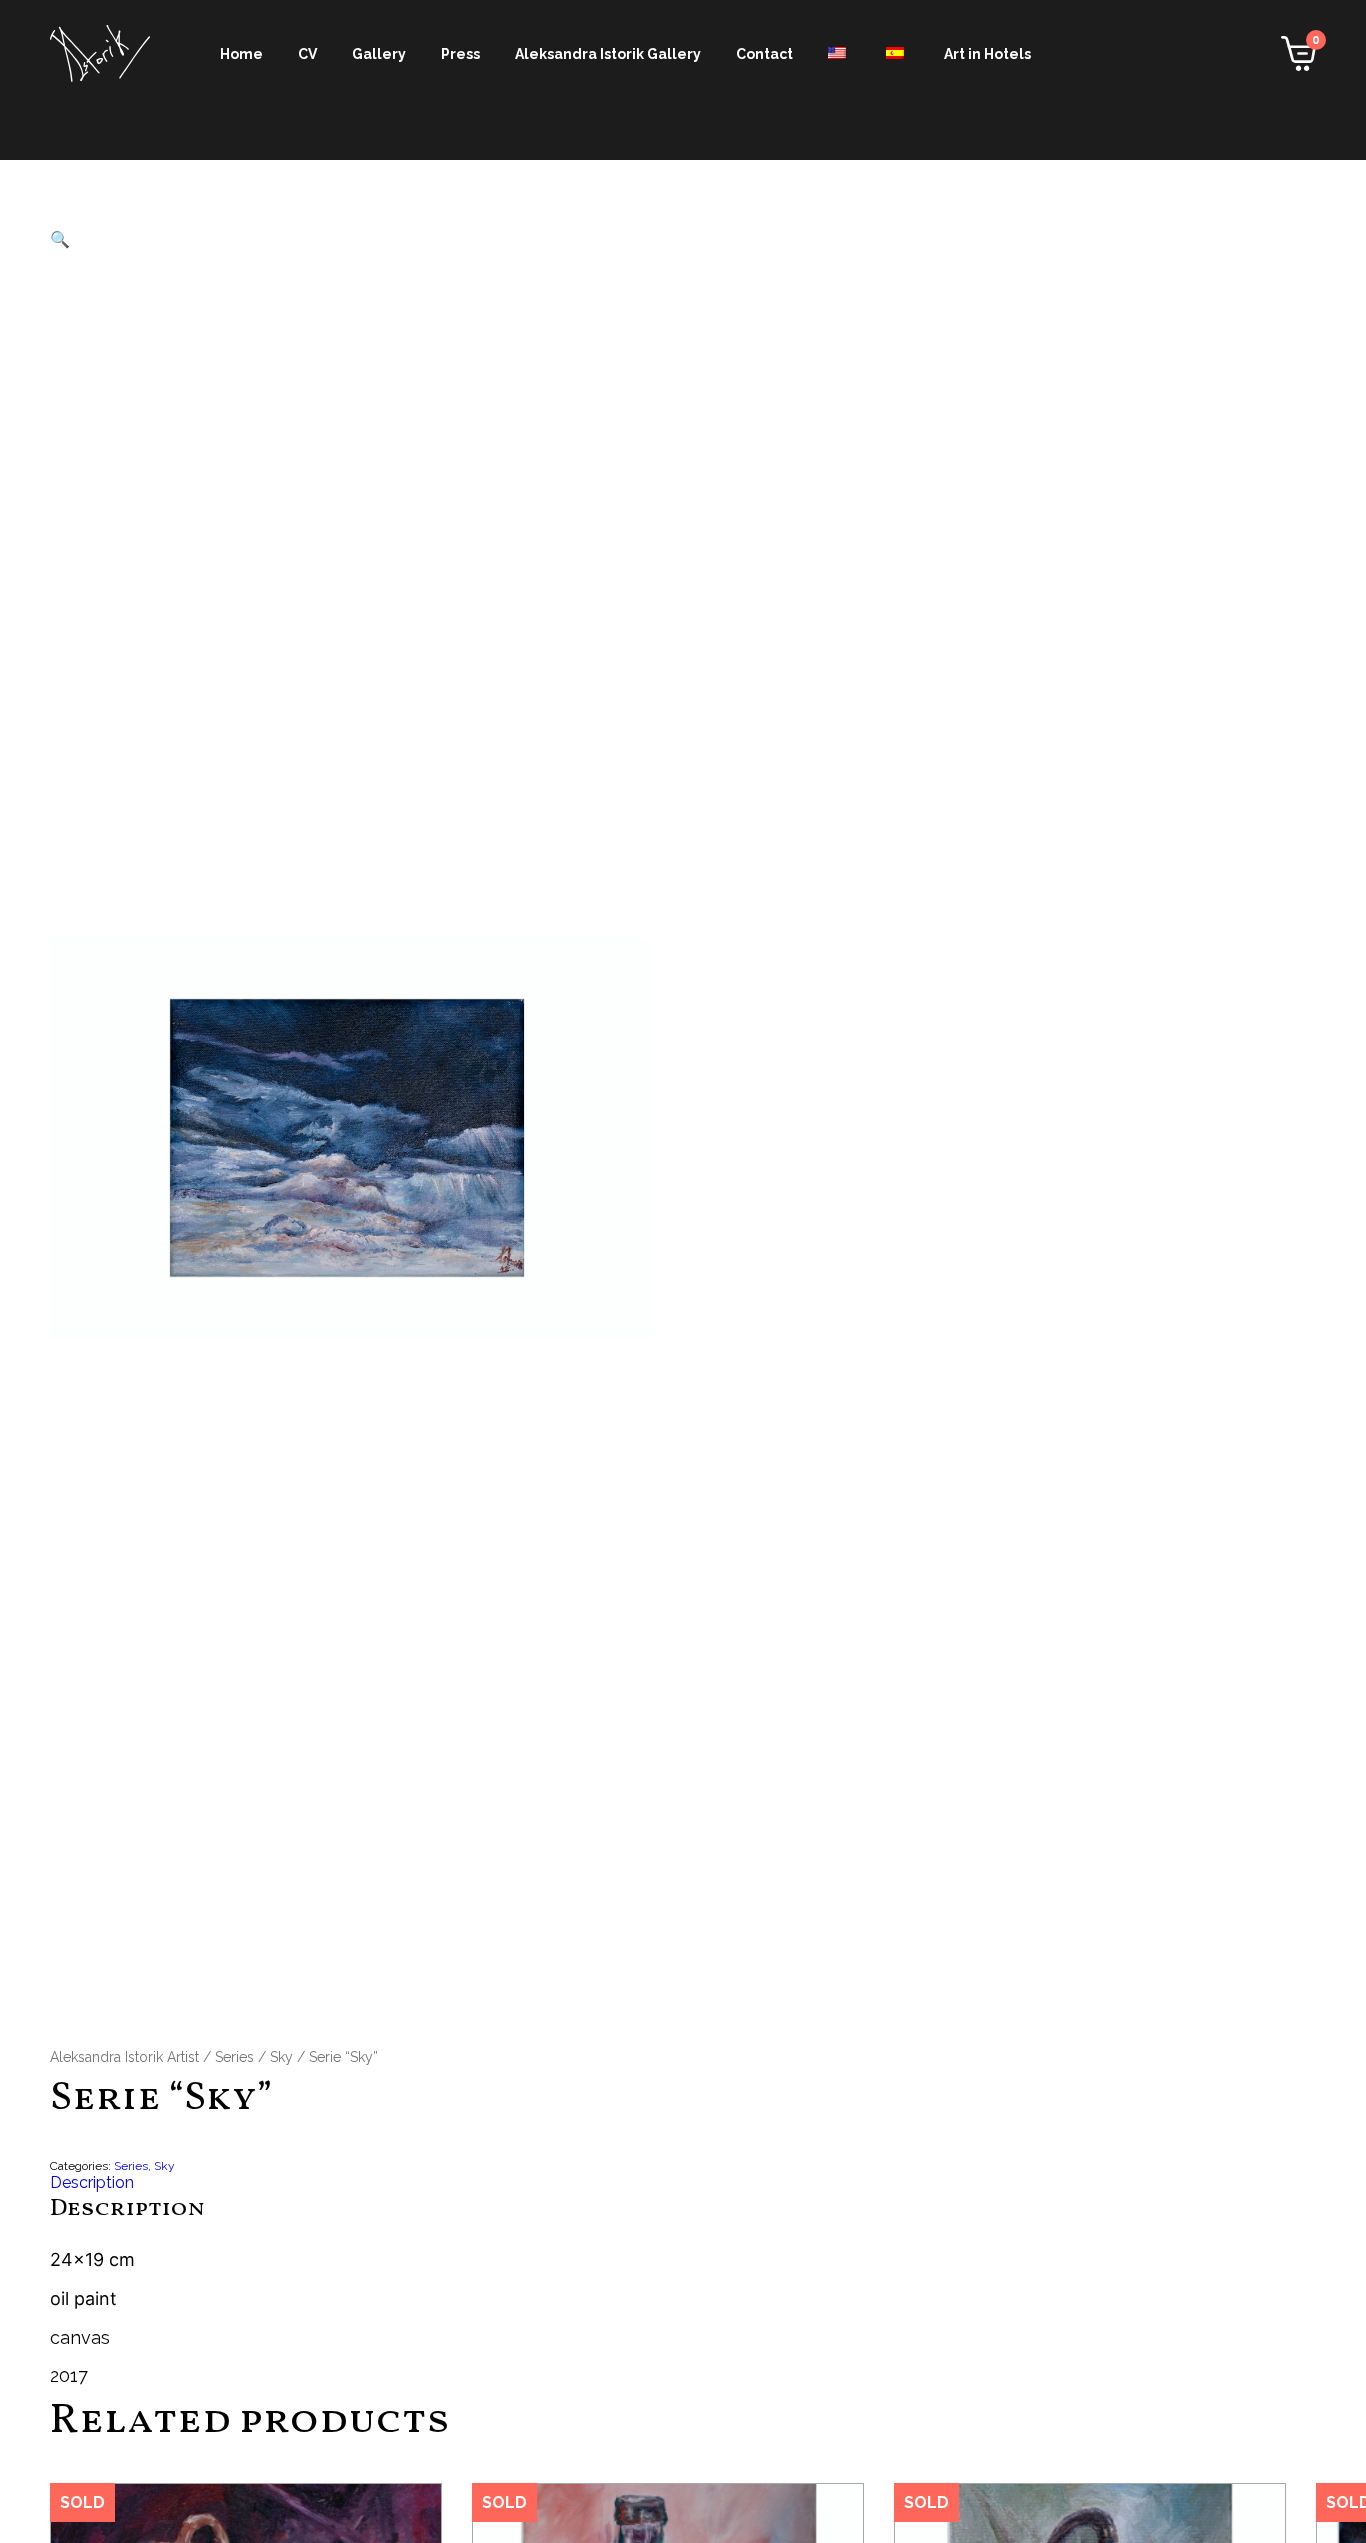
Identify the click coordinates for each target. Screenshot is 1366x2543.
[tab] (683, 2182)
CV (307, 54)
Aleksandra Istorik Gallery (608, 54)
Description (92, 2182)
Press (460, 54)
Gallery (379, 54)
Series (234, 2057)
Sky (281, 2057)
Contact (764, 54)
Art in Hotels (987, 54)
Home (241, 54)
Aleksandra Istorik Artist (124, 2057)
